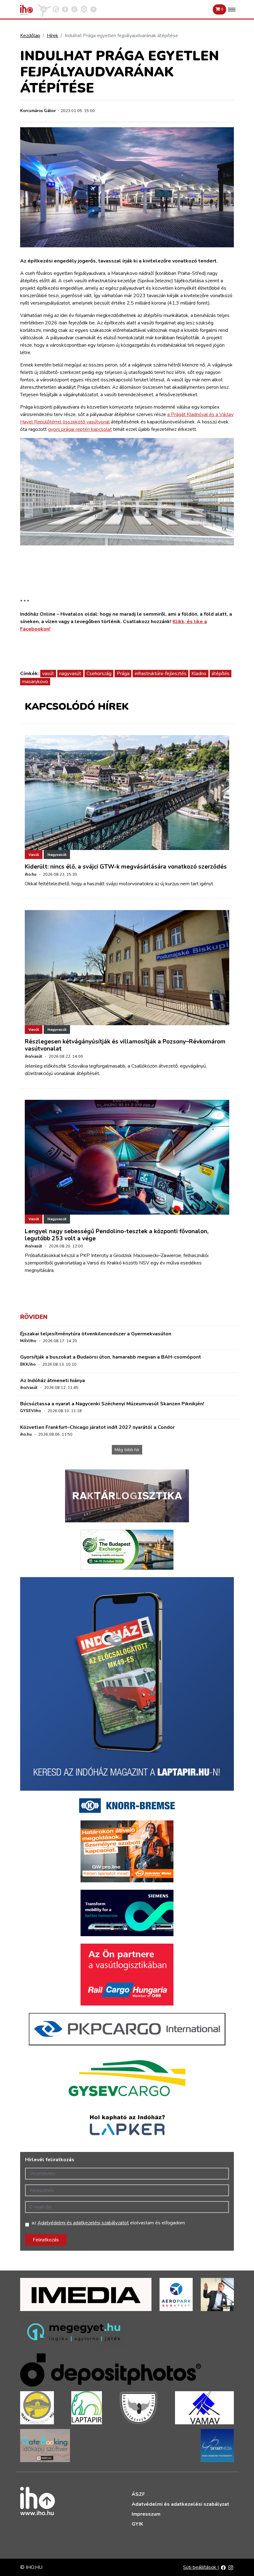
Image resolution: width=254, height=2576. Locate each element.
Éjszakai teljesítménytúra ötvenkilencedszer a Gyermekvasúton (96, 1334)
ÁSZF (138, 2494)
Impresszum (146, 2514)
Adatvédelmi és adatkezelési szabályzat (180, 2504)
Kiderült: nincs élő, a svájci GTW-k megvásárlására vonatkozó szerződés (126, 867)
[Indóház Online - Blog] (65, 9)
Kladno (199, 674)
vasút (48, 674)
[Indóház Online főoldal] (94, 9)
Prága (123, 674)
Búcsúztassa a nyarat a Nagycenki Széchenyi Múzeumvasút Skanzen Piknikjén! (112, 1404)
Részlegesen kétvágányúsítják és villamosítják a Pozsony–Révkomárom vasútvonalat (125, 1045)
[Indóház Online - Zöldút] (74, 9)
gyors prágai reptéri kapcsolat (80, 429)
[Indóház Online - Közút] (56, 9)
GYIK (137, 2524)
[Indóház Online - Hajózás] (84, 9)
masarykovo (35, 682)
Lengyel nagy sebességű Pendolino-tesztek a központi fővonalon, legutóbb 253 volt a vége (117, 1235)
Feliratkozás (46, 2240)
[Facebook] (223, 2567)
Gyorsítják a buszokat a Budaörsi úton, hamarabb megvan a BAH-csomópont (111, 1357)
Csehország (99, 674)
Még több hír (127, 1450)
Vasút (34, 855)
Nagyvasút (57, 855)
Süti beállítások (200, 2567)
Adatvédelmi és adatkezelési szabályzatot (83, 2223)
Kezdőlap (30, 36)
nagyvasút (70, 674)
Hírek (53, 36)
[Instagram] (231, 2567)
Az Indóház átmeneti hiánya (53, 1381)
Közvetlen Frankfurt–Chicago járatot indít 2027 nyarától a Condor (97, 1427)
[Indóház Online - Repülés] (44, 9)
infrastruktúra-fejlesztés (161, 674)
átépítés (221, 674)
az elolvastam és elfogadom (108, 2223)
